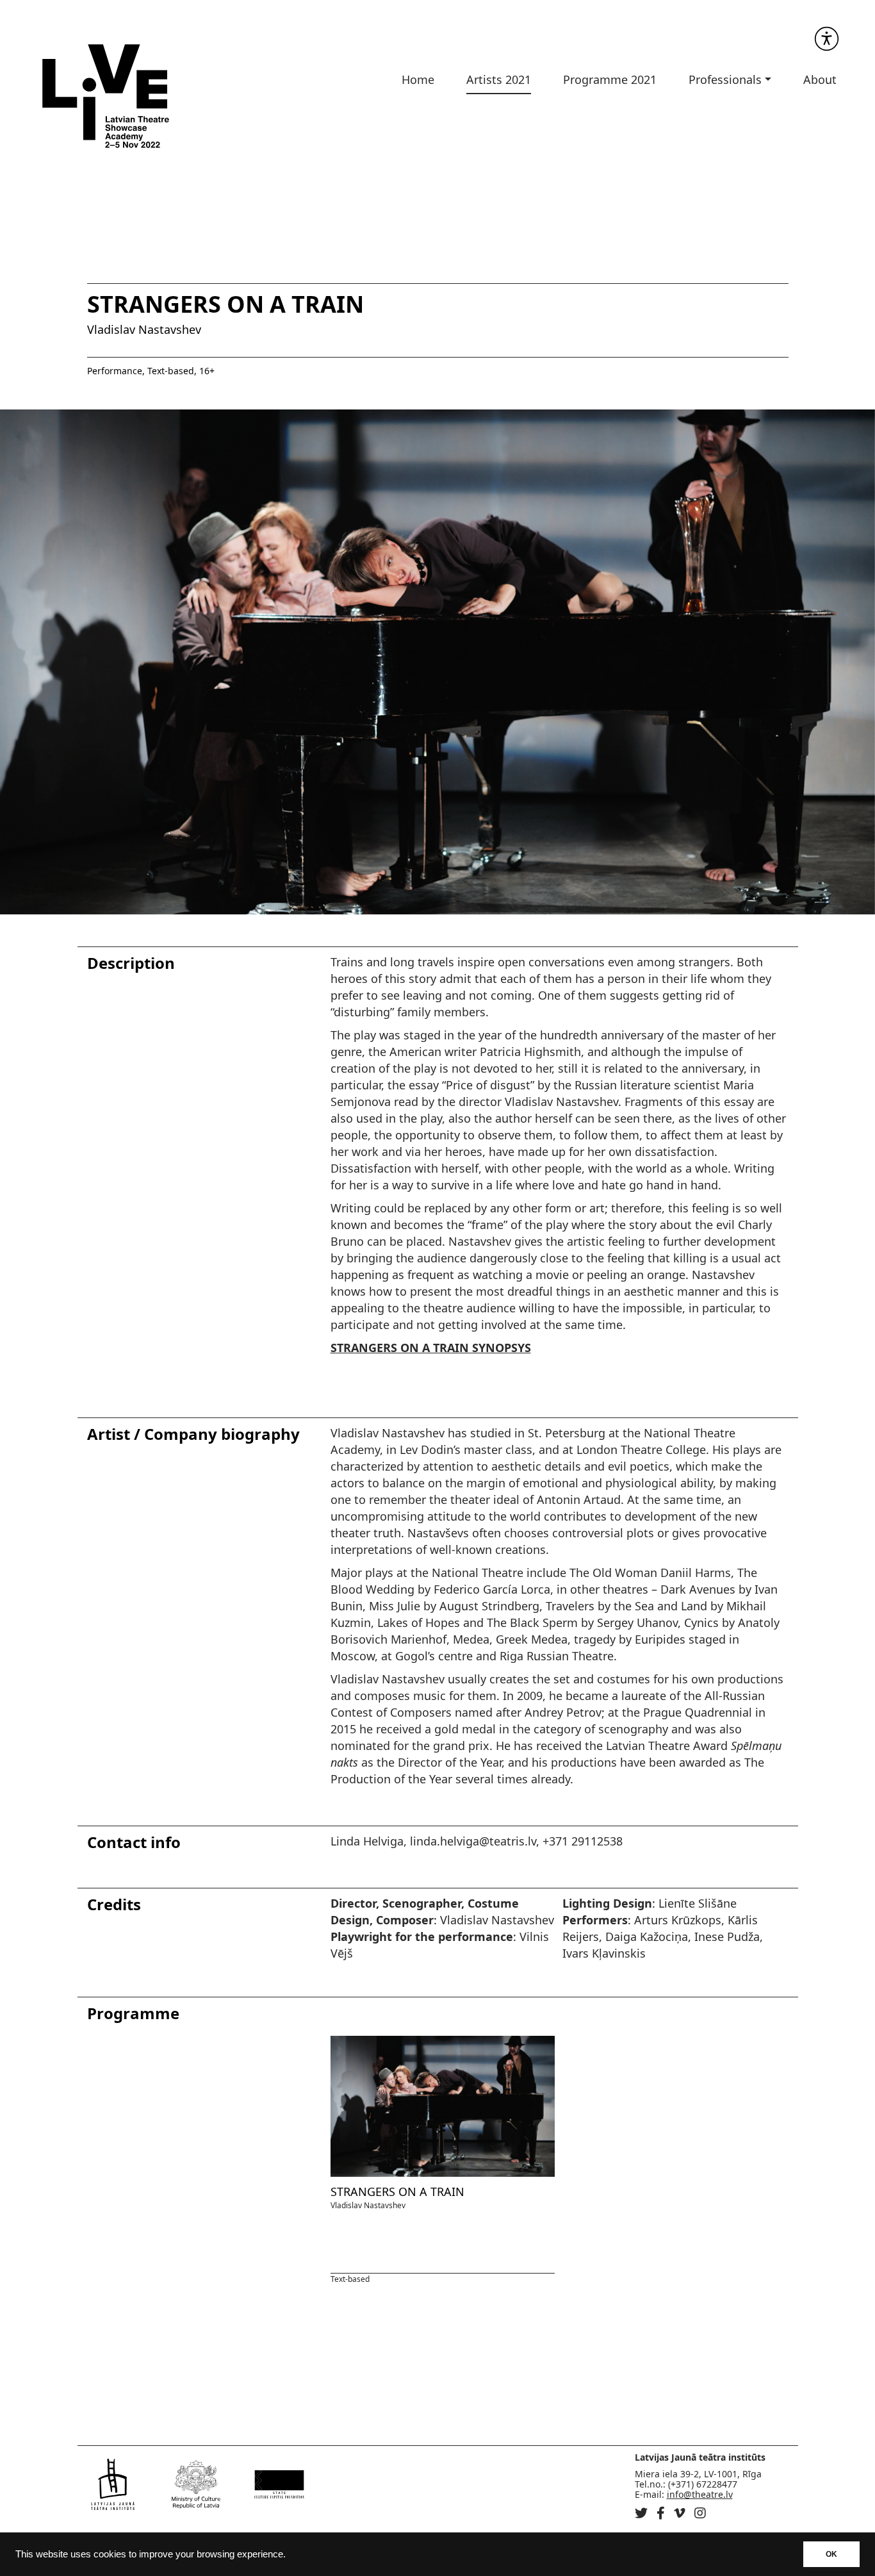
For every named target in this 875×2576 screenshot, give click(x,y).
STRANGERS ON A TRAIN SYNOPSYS (431, 1348)
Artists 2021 (499, 79)
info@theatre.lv (700, 2494)
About (820, 79)
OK (831, 2554)
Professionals (725, 79)
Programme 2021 (610, 79)
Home (418, 79)
